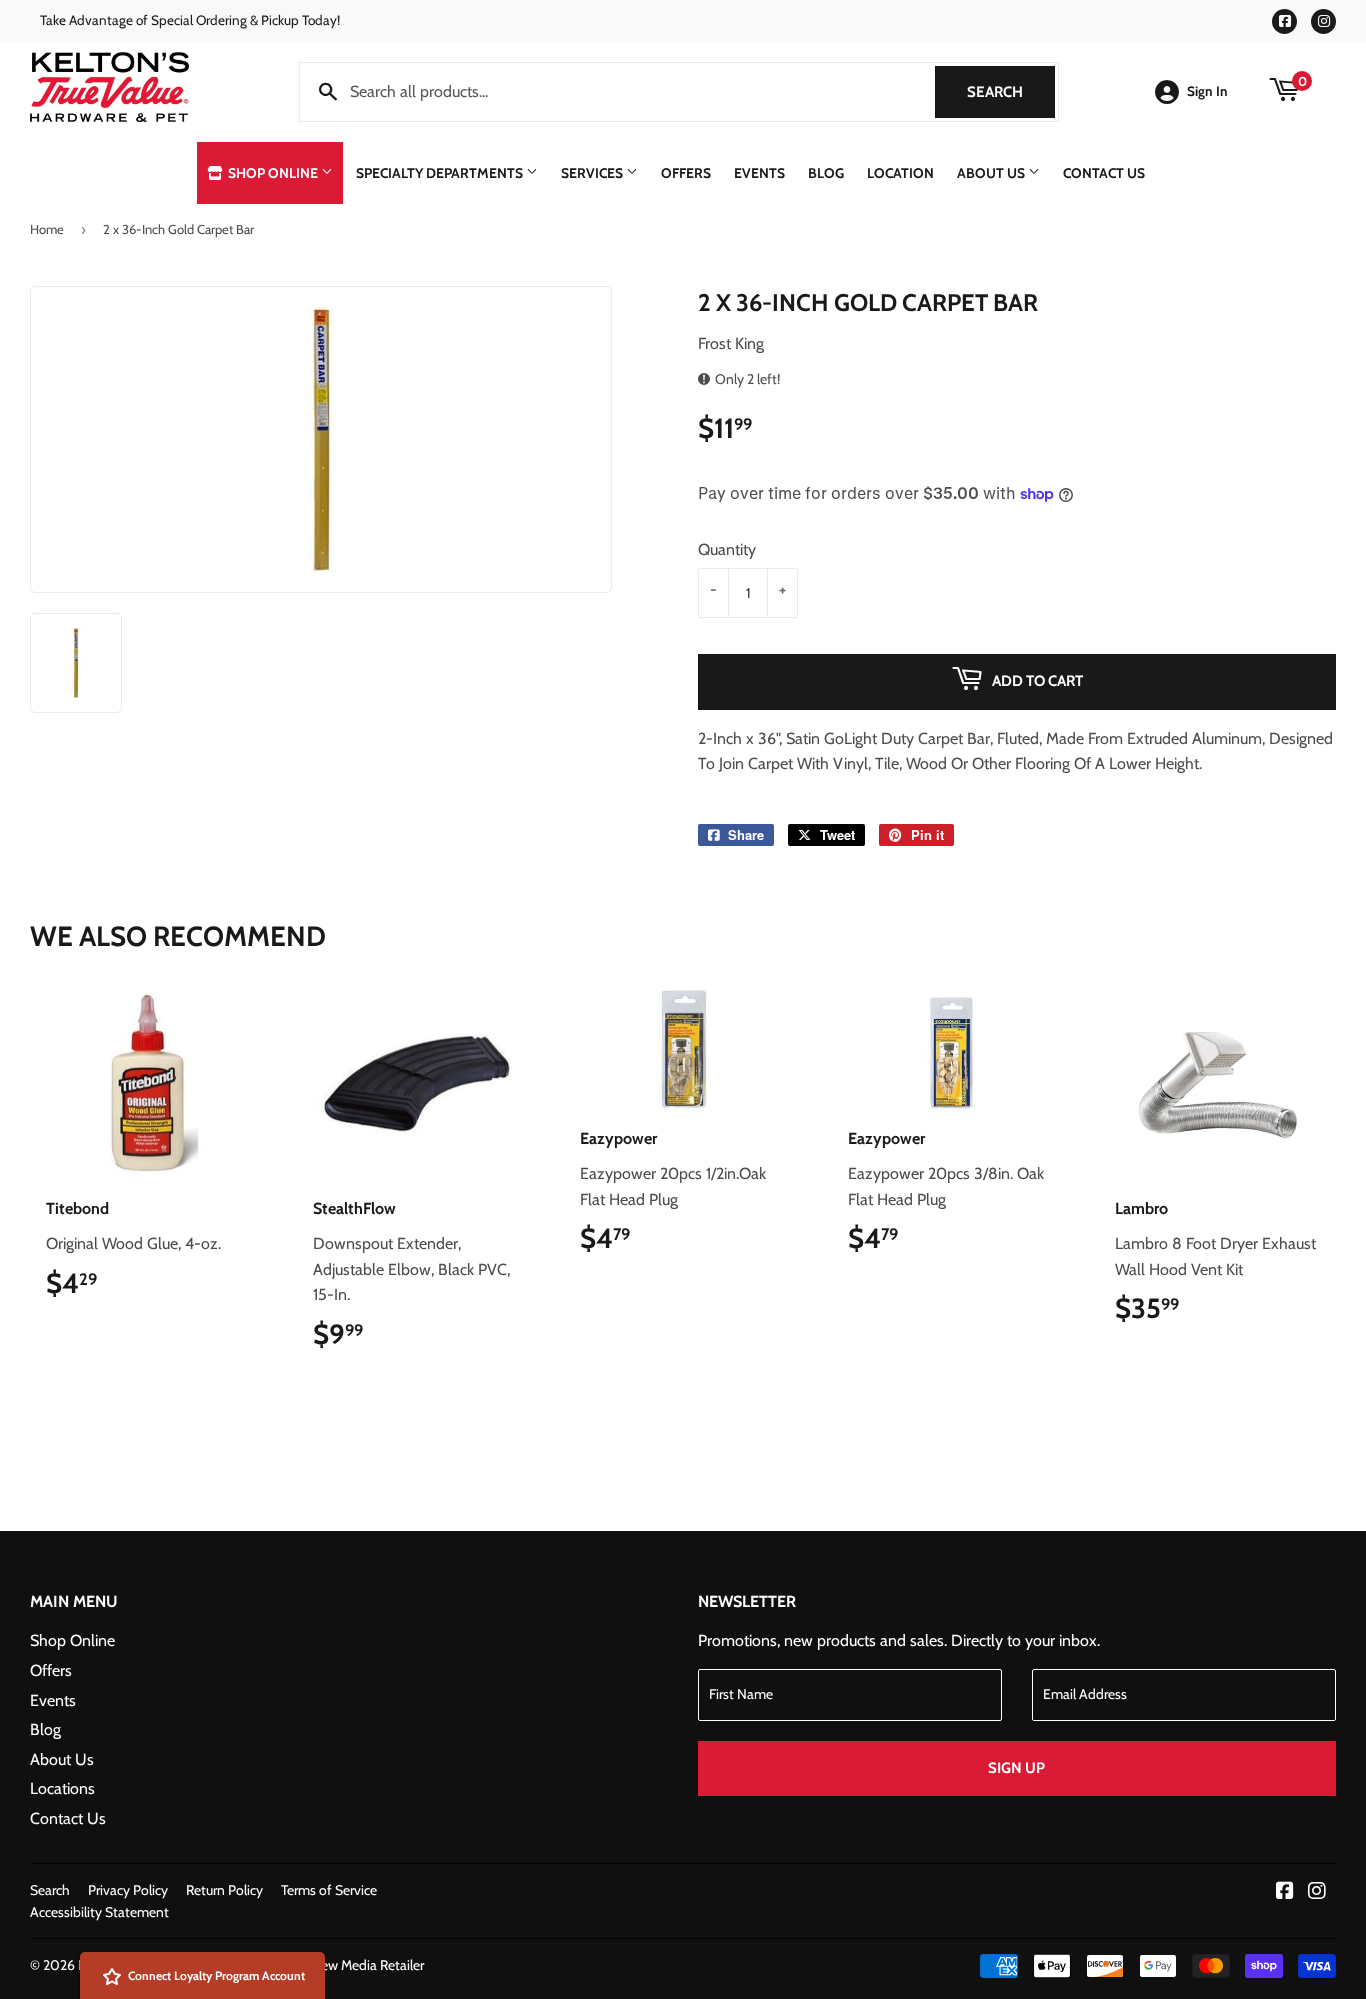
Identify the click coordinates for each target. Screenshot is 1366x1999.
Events (759, 173)
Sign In (1207, 91)
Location (900, 173)
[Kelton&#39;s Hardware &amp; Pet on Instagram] (1317, 1892)
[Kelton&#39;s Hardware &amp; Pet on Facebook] (1285, 1892)
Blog (826, 173)
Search (1011, 92)
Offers (686, 173)
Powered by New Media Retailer (331, 1965)
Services (593, 173)
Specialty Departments (441, 173)
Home (47, 229)
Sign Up (1016, 1768)
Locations (62, 1788)
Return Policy (224, 1890)
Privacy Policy (128, 1890)
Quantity (727, 549)
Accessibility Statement (99, 1912)
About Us (992, 173)
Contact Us (1104, 173)
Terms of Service (329, 1890)
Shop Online (273, 173)
